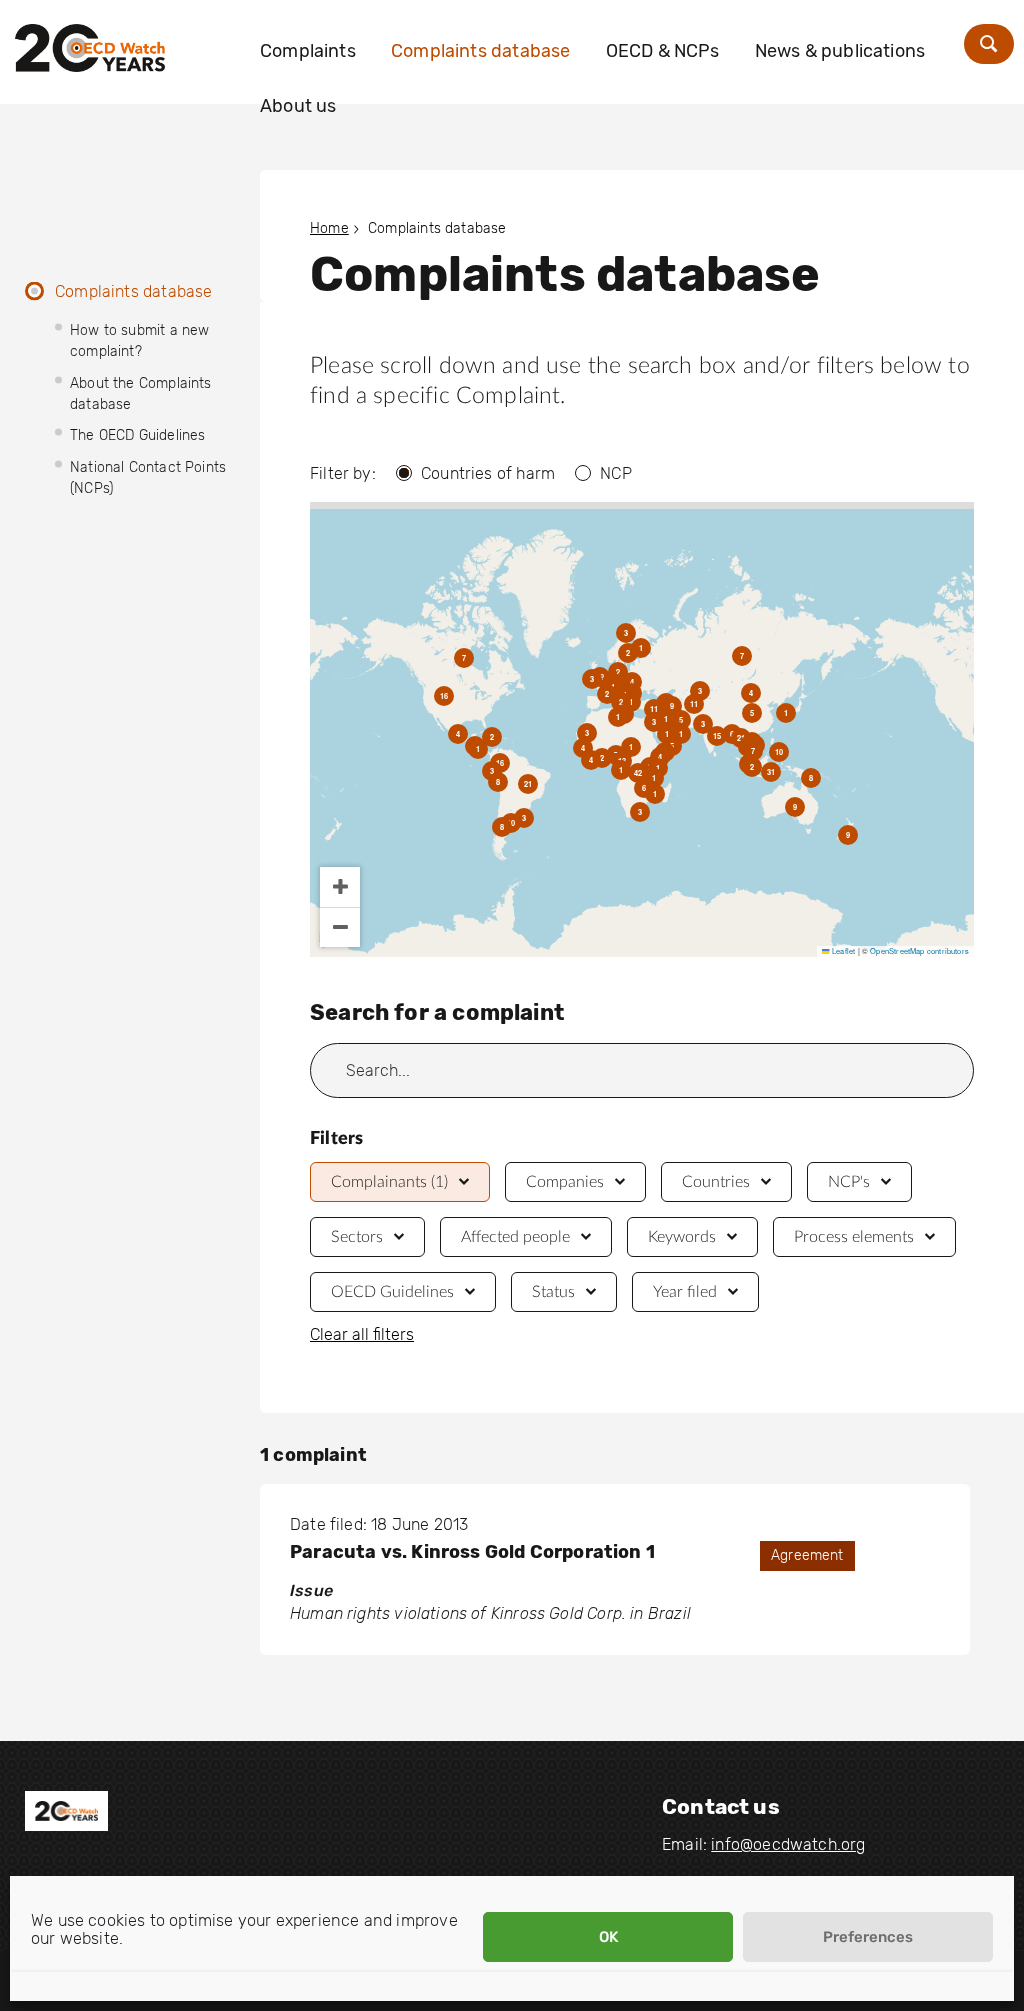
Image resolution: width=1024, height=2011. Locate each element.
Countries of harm (488, 473)
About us (298, 106)
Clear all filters (362, 1335)
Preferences (868, 1937)
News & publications (840, 51)
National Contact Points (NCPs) (148, 478)
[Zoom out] (340, 927)
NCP (616, 473)
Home (329, 228)
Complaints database (480, 51)
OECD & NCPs (663, 51)
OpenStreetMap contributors (919, 950)
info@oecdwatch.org (788, 1844)
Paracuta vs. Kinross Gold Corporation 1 (472, 1552)
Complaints (308, 51)
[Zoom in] (340, 887)
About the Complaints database (141, 394)
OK (608, 1937)
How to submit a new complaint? (139, 341)
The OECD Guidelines (137, 435)
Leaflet (842, 950)
